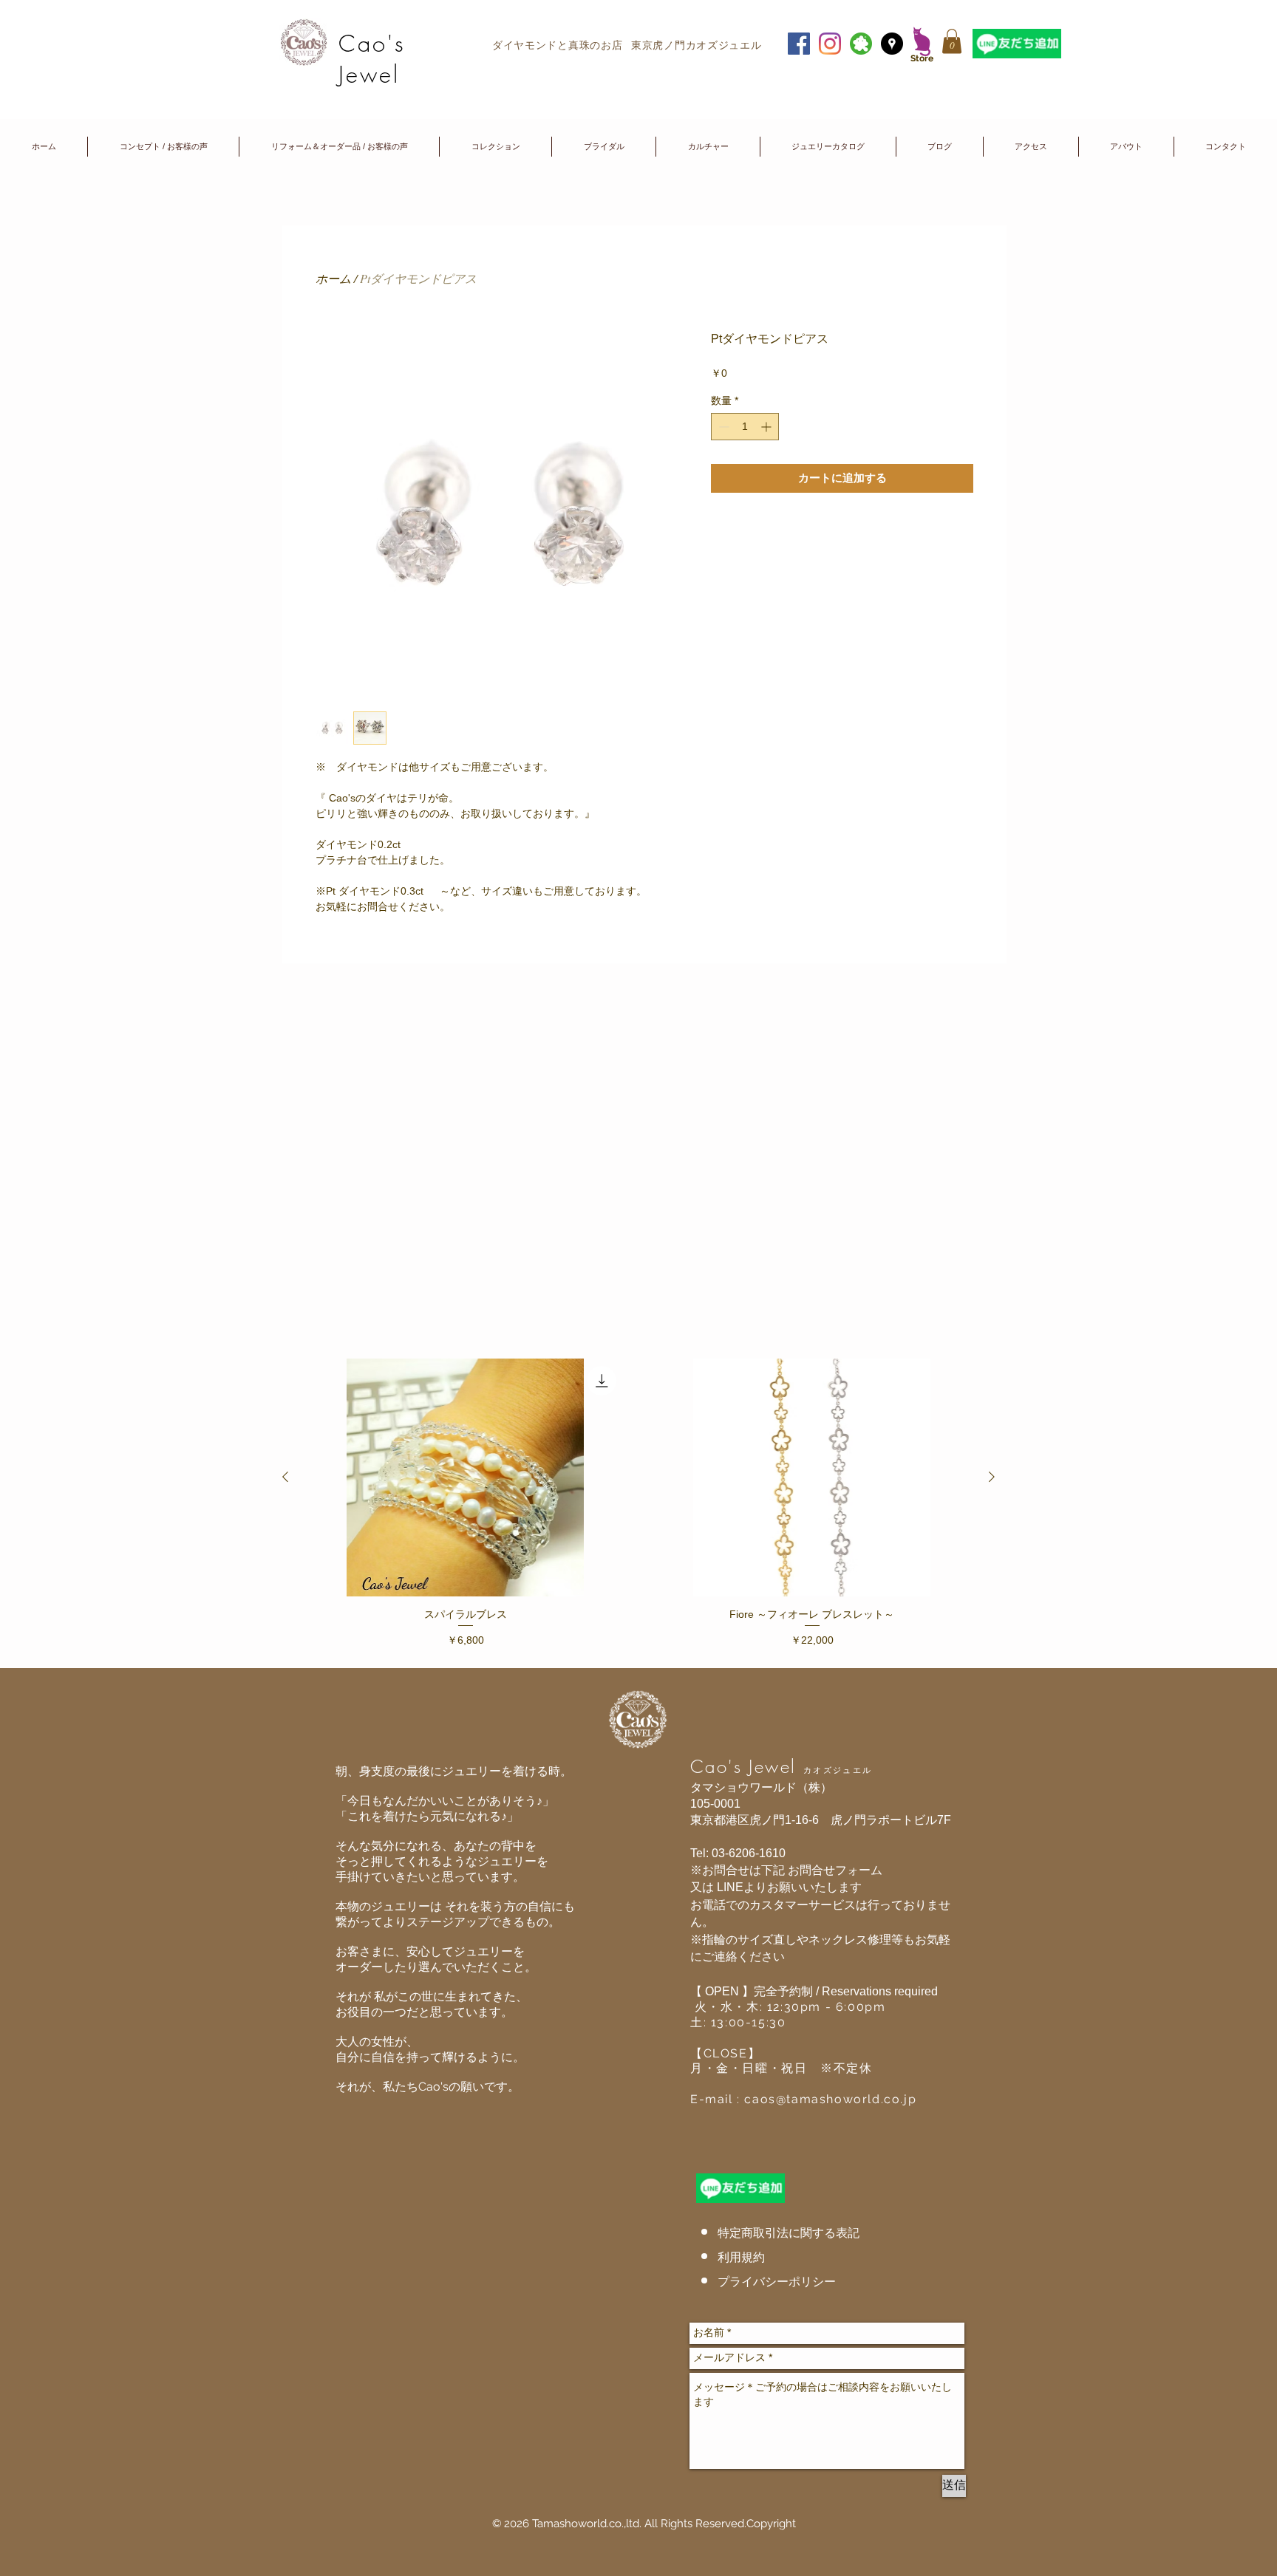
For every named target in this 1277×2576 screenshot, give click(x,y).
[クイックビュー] (465, 1477)
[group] (638, 1507)
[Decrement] (722, 427)
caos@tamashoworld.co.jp (830, 2099)
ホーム (333, 278)
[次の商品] (992, 1477)
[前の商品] (285, 1477)
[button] (952, 41)
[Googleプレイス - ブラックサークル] (892, 44)
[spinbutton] (745, 427)
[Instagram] (830, 44)
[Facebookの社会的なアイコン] (799, 44)
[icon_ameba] (861, 44)
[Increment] (767, 427)
